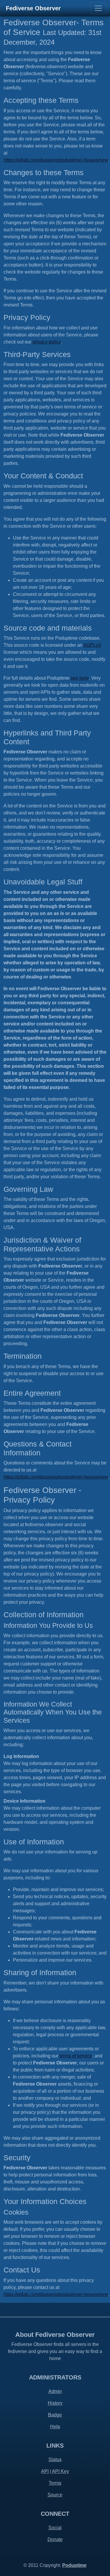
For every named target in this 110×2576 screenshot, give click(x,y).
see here (80, 678)
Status (55, 2459)
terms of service (76, 2056)
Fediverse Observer (33, 8)
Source (55, 2495)
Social (55, 2528)
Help (55, 2427)
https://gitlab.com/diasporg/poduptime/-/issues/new (56, 160)
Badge (55, 2415)
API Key (60, 2471)
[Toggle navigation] (98, 8)
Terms (55, 2483)
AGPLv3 (92, 645)
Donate (55, 2539)
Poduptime (74, 2565)
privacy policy (47, 342)
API (45, 2471)
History (55, 2403)
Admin (55, 2391)
